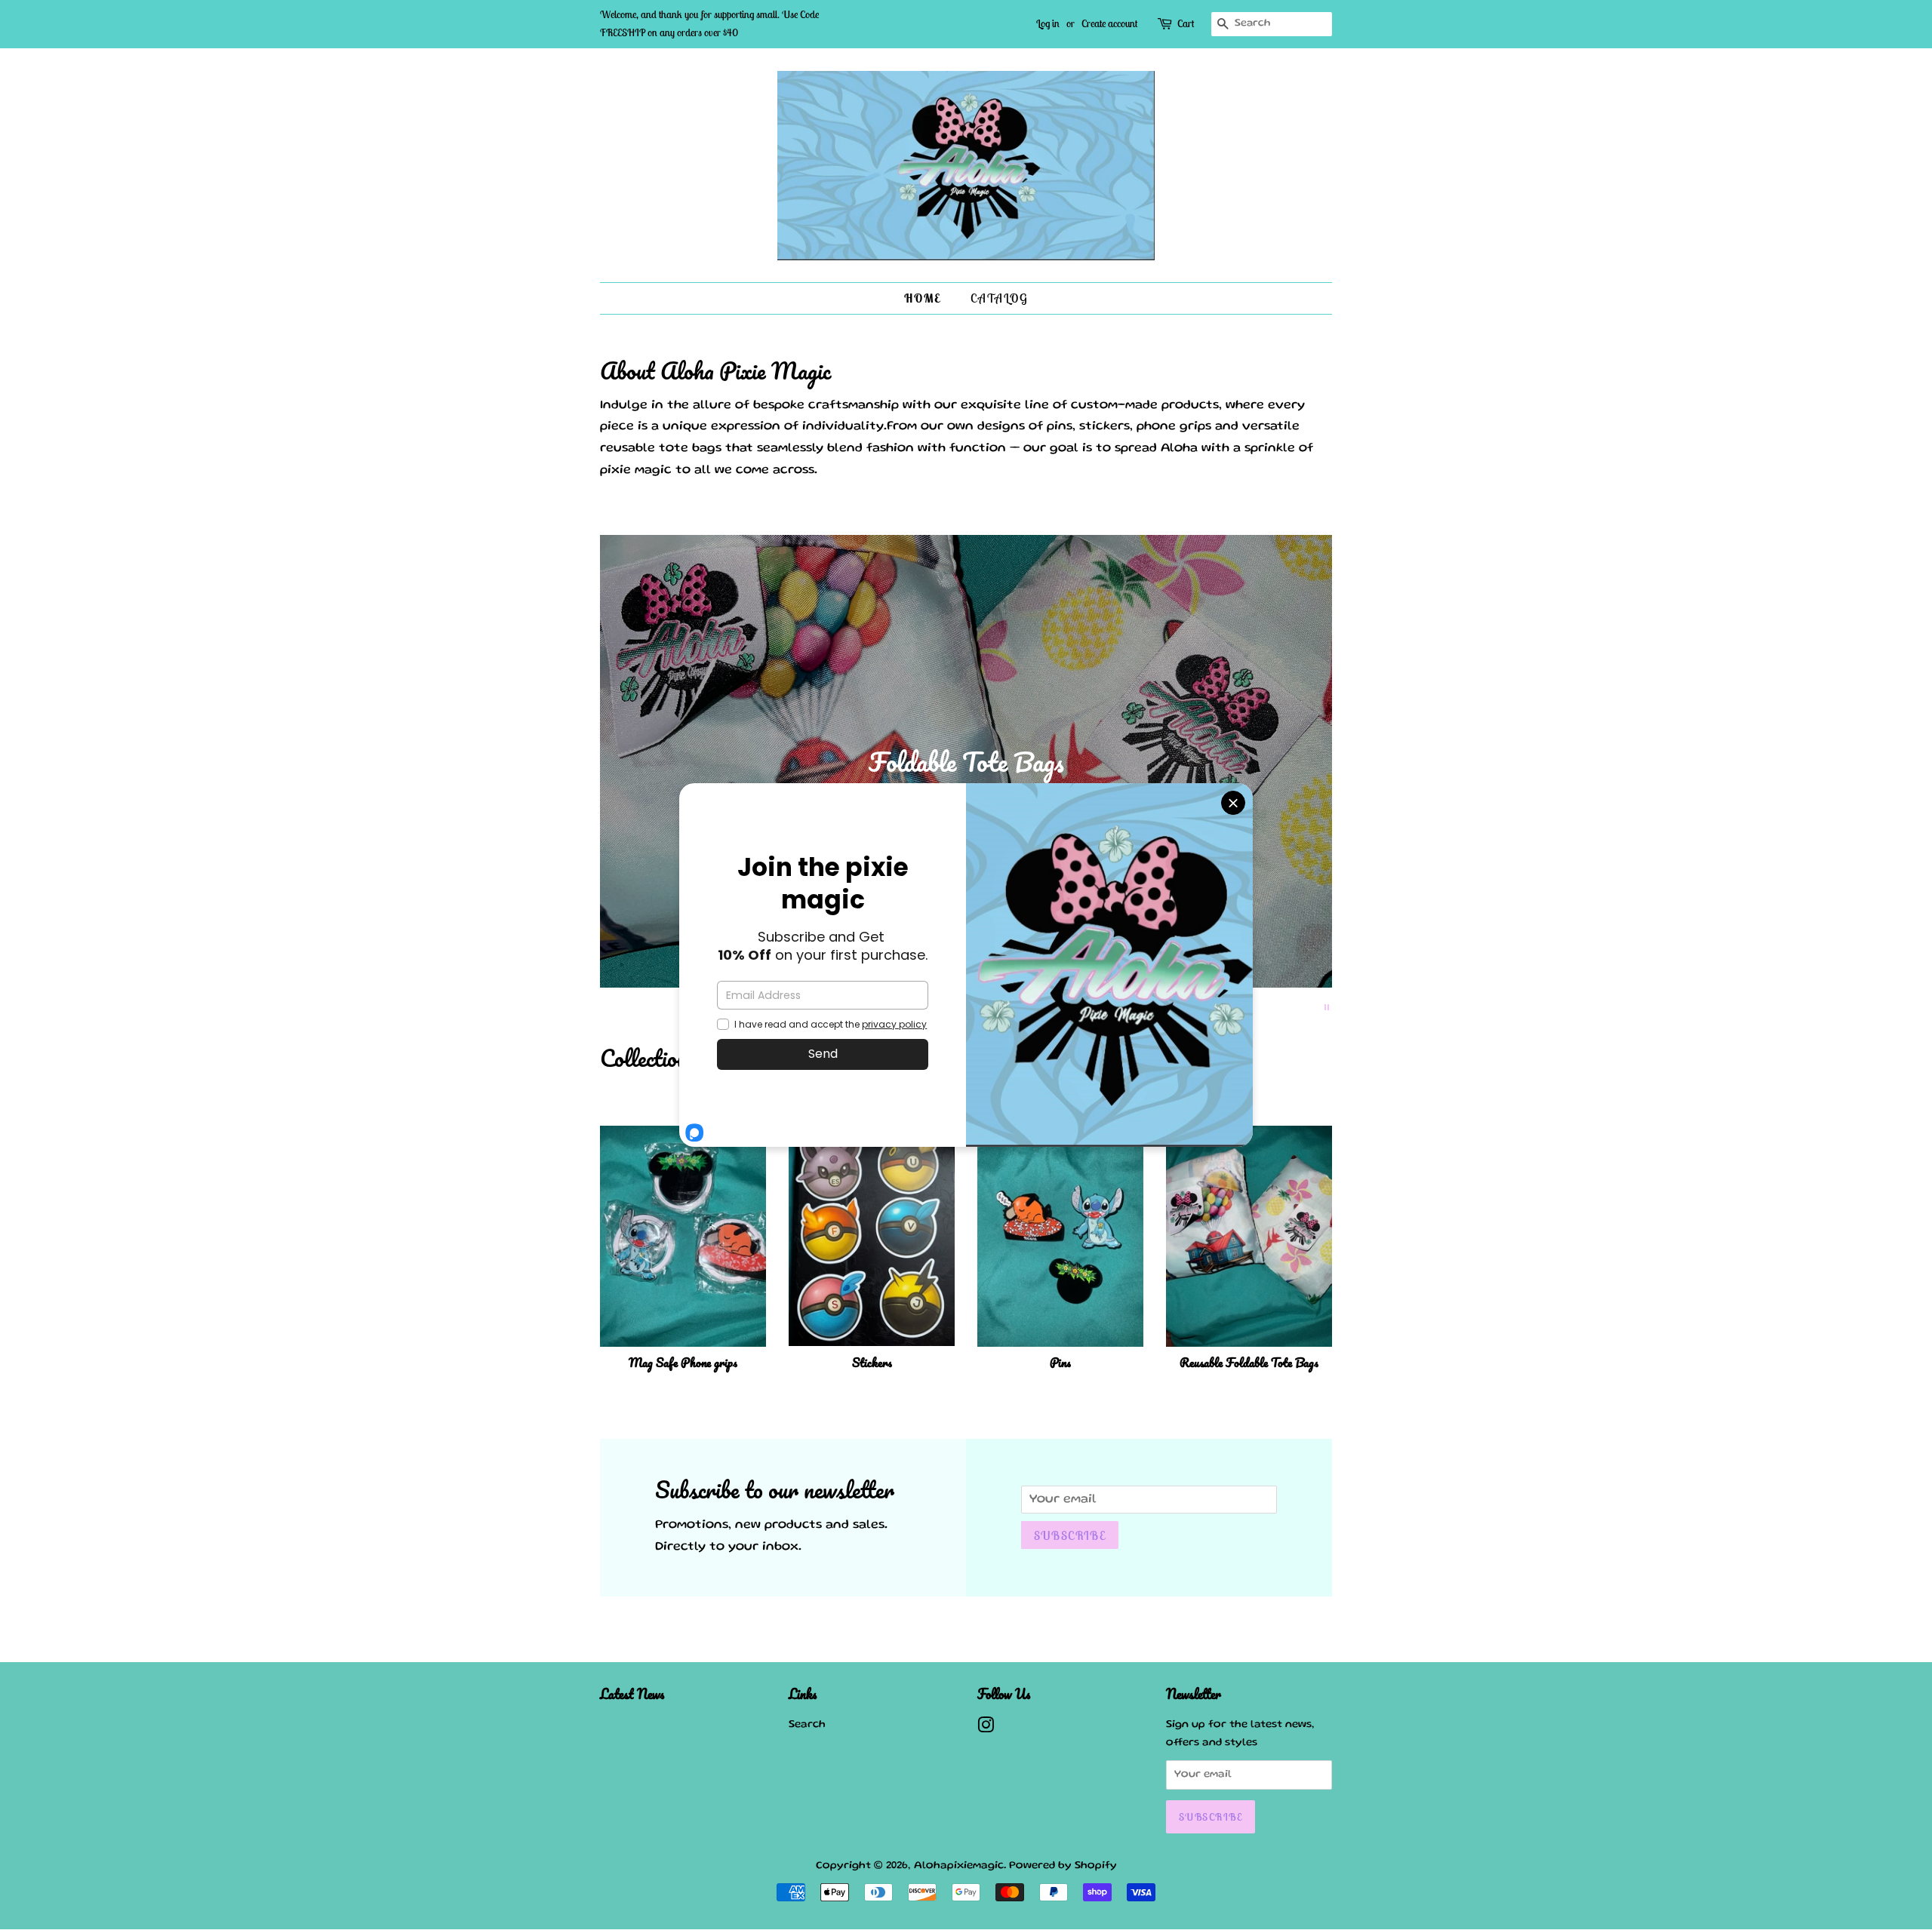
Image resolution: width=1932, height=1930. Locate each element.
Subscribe (1070, 1535)
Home (922, 298)
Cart (1186, 23)
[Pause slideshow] (1327, 1006)
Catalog (999, 298)
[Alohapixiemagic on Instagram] (986, 1729)
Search (807, 1725)
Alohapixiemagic (959, 1866)
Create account (1109, 23)
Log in (1048, 23)
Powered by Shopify (1063, 1866)
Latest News (632, 1694)
